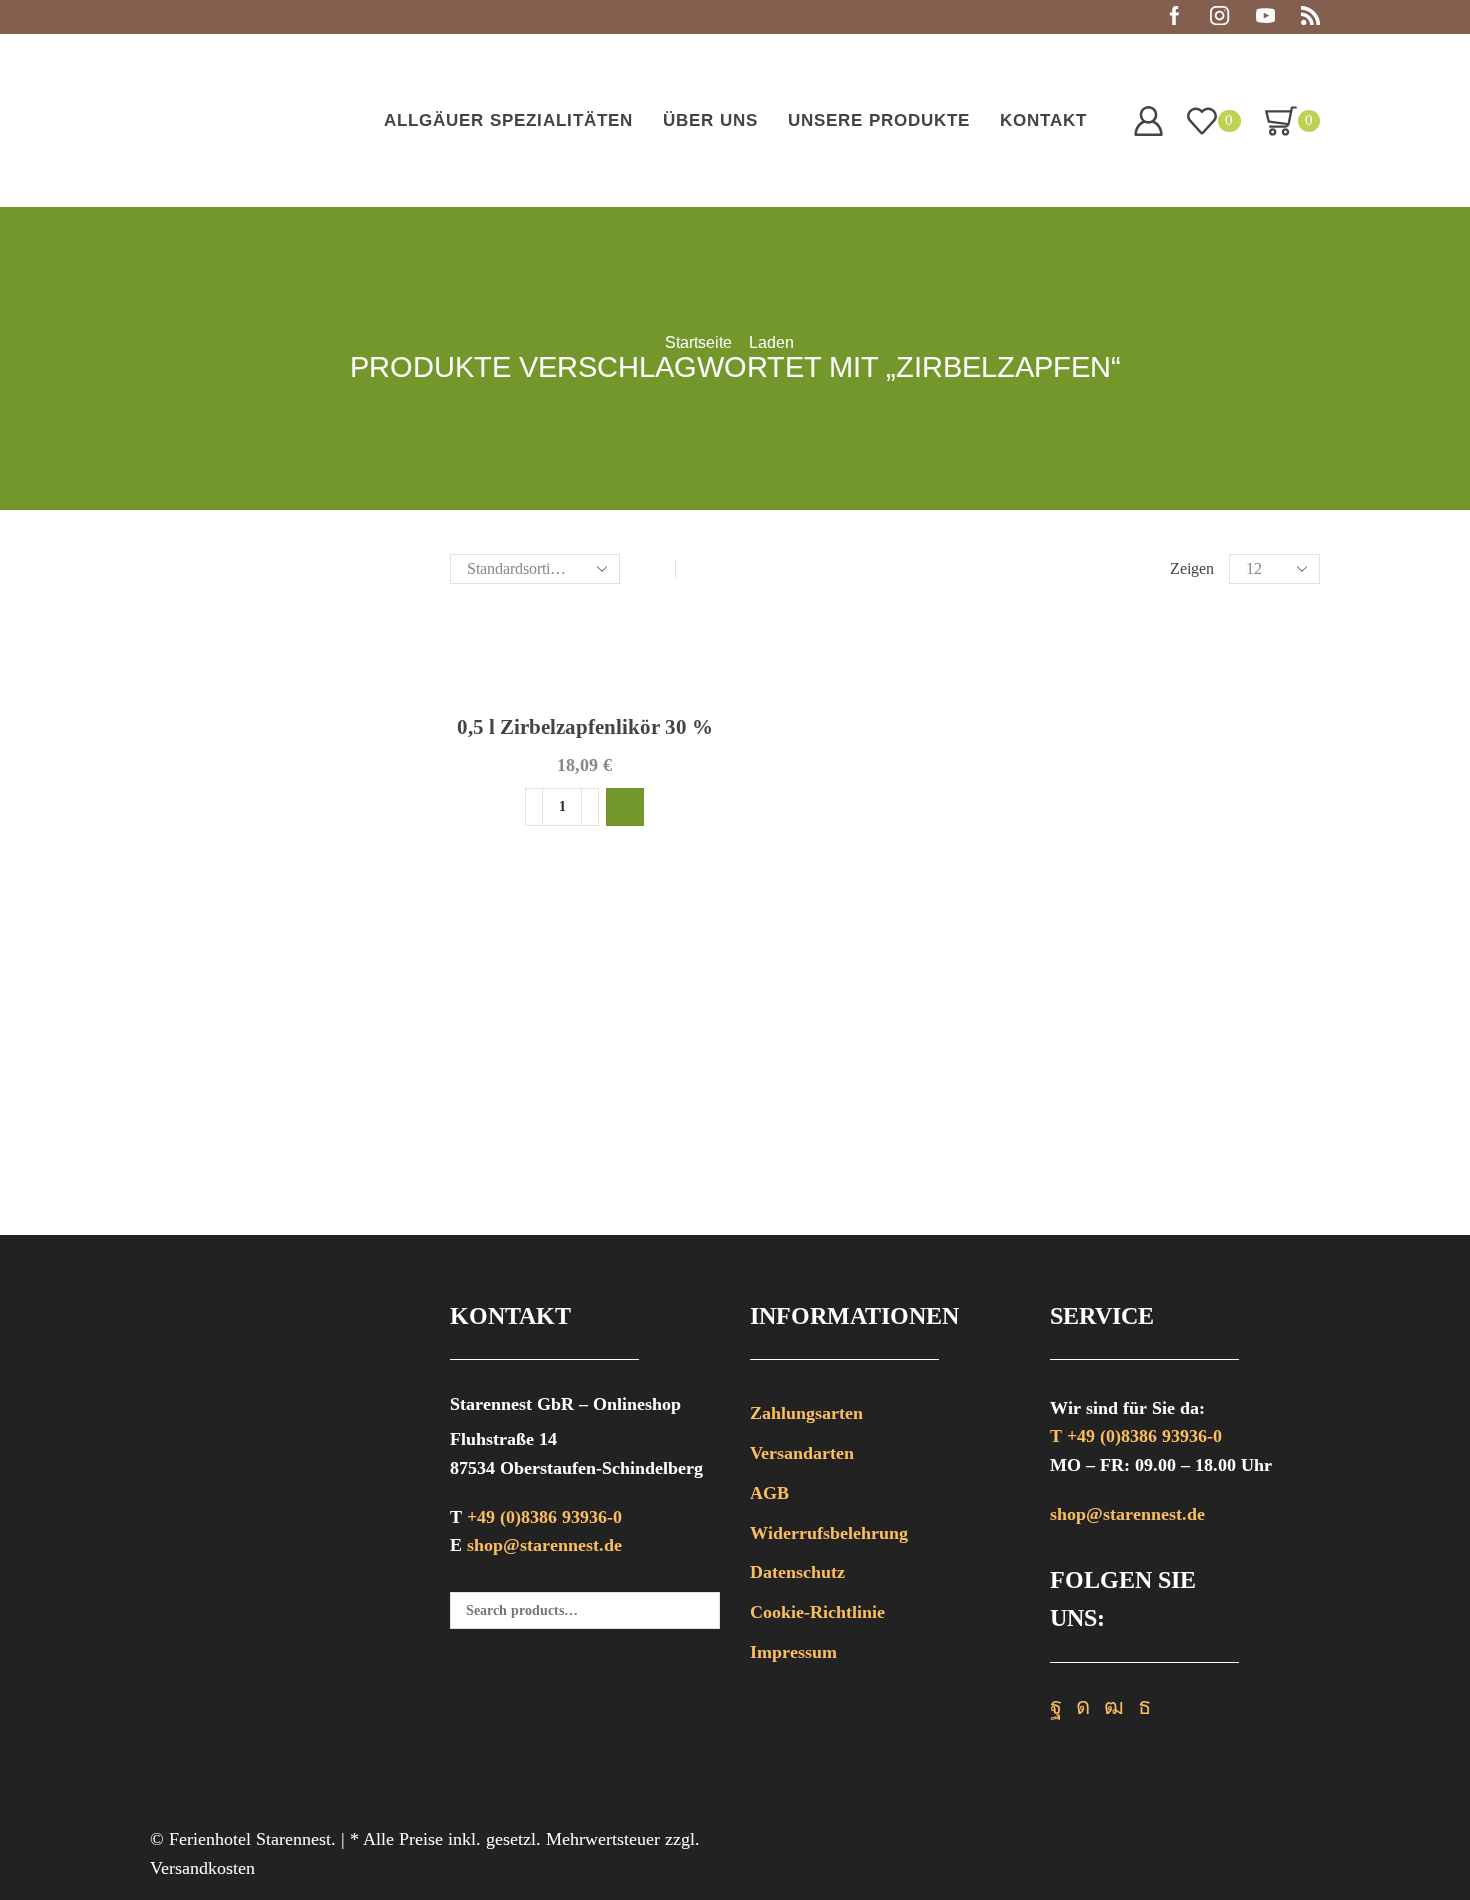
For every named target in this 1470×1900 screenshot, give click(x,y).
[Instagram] (1219, 17)
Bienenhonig (1096, 676)
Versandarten (802, 1453)
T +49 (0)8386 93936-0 (1136, 1436)
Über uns (710, 120)
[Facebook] (1174, 17)
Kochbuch (1087, 821)
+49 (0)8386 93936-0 (544, 1517)
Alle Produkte (1100, 640)
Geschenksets (1099, 785)
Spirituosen (1091, 893)
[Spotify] (1310, 17)
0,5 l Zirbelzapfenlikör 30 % (585, 727)
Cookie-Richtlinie (817, 1612)
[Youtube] (1265, 17)
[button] (625, 807)
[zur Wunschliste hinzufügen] (687, 638)
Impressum (793, 1652)
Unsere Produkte (879, 120)
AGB (769, 1493)
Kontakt (1043, 120)
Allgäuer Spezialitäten (508, 120)
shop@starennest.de (544, 1545)
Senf (1066, 857)
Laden (771, 343)
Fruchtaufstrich (1105, 748)
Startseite (698, 343)
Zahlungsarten (806, 1413)
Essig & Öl (1090, 712)
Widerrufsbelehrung (829, 1533)
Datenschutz (797, 1572)
